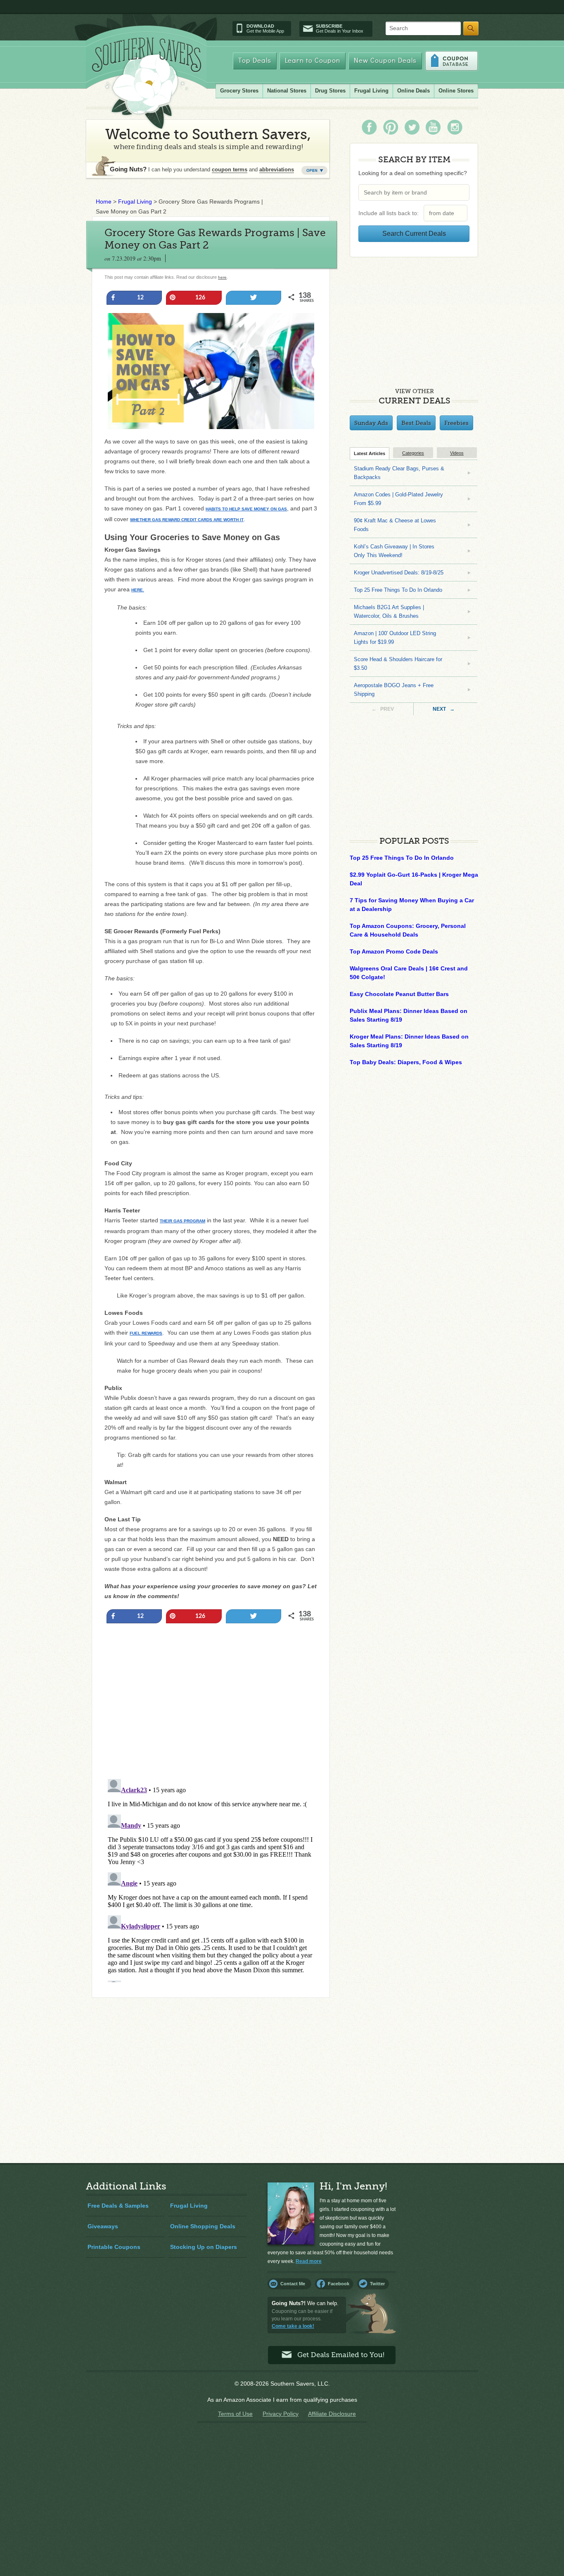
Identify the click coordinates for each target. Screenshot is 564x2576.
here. (138, 590)
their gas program (182, 1221)
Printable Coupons (114, 2247)
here (222, 277)
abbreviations (277, 170)
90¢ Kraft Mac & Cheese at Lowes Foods (395, 525)
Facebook (339, 2284)
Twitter (377, 2284)
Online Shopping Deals (203, 2226)
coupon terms (230, 170)
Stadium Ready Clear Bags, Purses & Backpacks (399, 473)
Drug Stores (330, 91)
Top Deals (255, 61)
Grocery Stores (239, 91)
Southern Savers (147, 83)
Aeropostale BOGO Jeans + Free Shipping (394, 690)
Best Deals (416, 423)
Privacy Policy (281, 2414)
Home (104, 202)
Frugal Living (371, 91)
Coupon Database (451, 61)
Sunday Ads (371, 423)
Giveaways (103, 2226)
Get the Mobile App (265, 28)
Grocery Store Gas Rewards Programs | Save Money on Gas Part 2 (215, 239)
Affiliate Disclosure (332, 2414)
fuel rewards (146, 1333)
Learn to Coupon (313, 61)
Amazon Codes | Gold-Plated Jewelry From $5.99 (398, 499)
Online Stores (456, 91)
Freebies (456, 423)
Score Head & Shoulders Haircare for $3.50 (398, 664)
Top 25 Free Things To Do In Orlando (398, 590)
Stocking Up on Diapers (204, 2247)
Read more (309, 2261)
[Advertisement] (211, 1718)
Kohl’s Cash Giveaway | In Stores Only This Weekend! (394, 551)
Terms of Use (235, 2414)
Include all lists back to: (390, 213)
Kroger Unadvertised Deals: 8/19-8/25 (399, 573)
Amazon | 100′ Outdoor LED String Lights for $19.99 (395, 638)
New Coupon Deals (385, 61)
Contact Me (293, 2284)
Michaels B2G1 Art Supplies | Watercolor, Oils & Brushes (389, 612)
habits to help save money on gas (246, 509)
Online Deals (414, 91)
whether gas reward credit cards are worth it (187, 520)
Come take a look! (293, 2326)
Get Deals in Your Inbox (340, 28)
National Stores (287, 91)
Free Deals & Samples (118, 2206)
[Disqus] (211, 1879)
